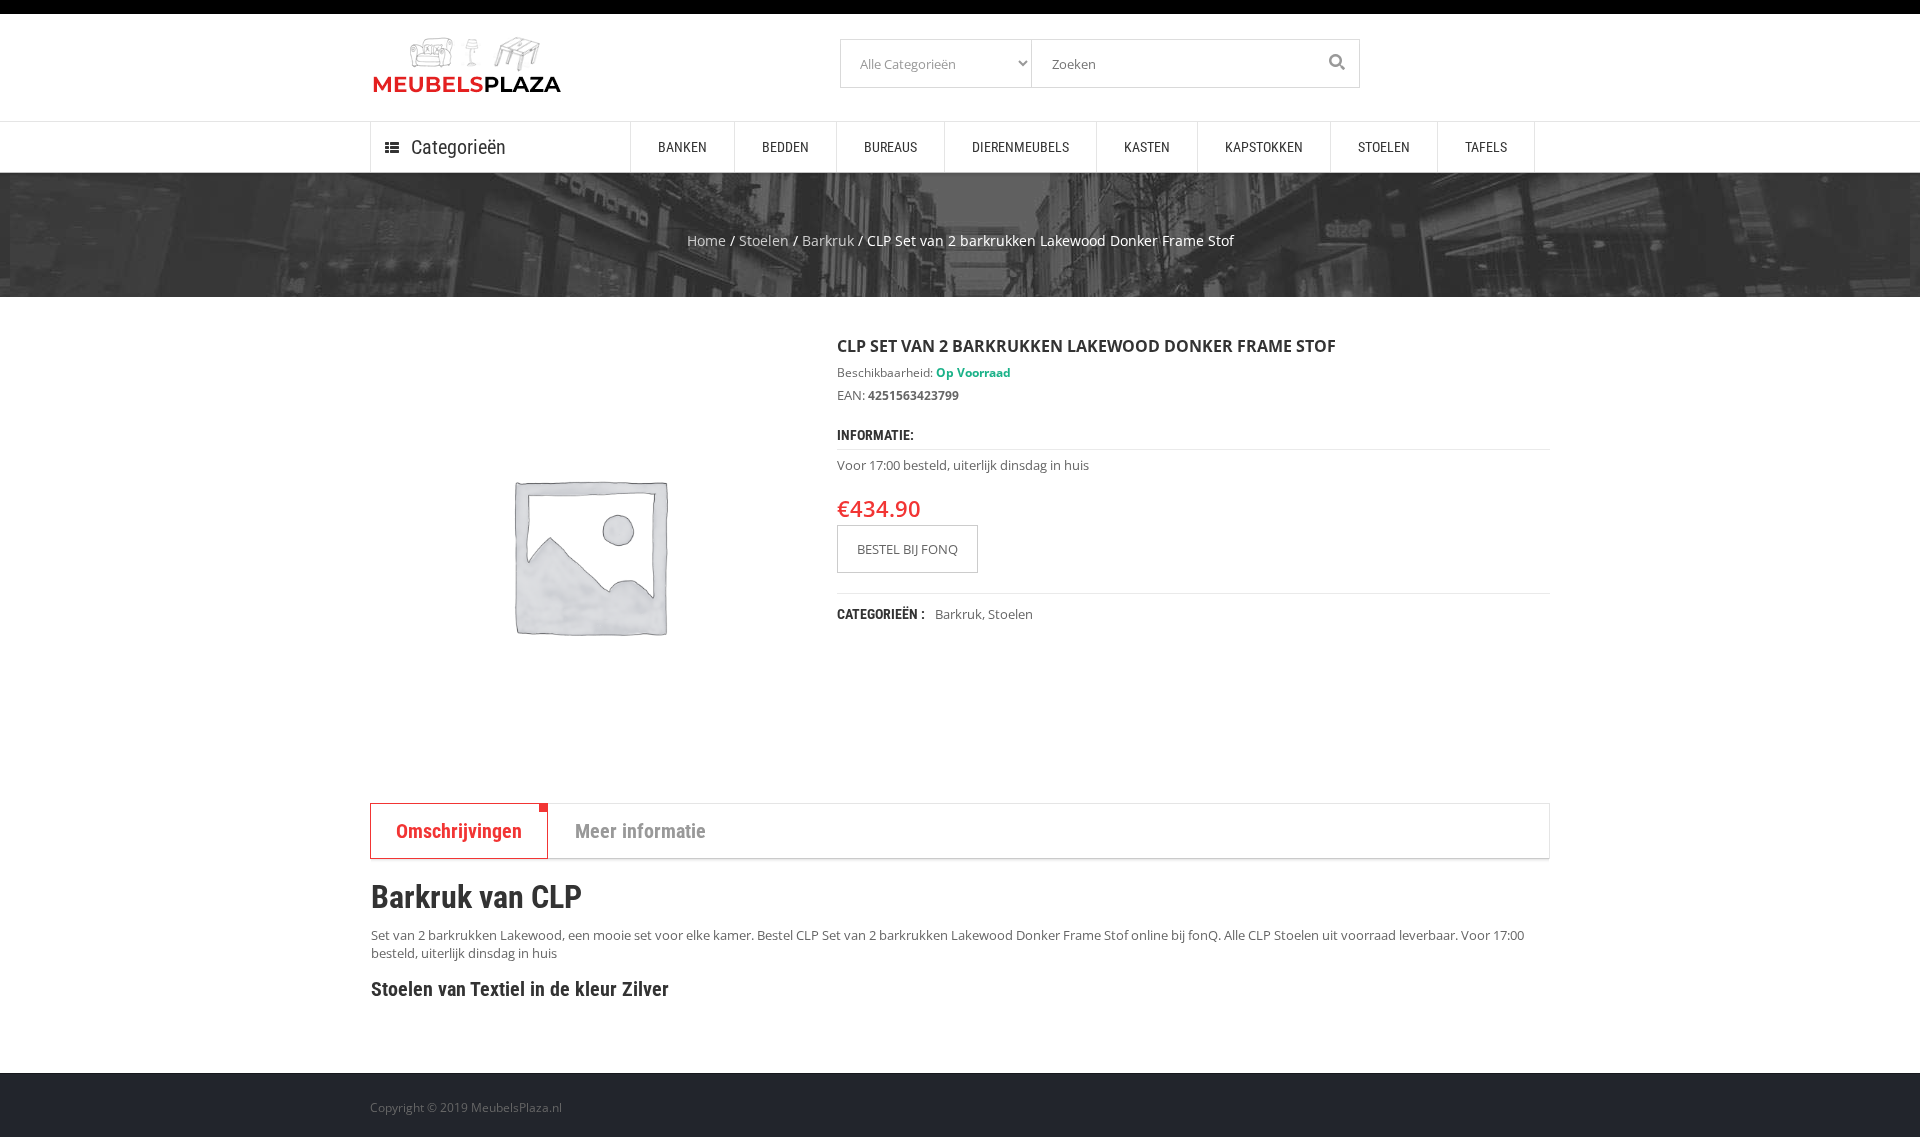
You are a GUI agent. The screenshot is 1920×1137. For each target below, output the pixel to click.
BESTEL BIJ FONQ (907, 549)
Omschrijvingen (459, 831)
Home (706, 240)
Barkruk (828, 240)
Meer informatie (640, 831)
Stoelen (764, 240)
